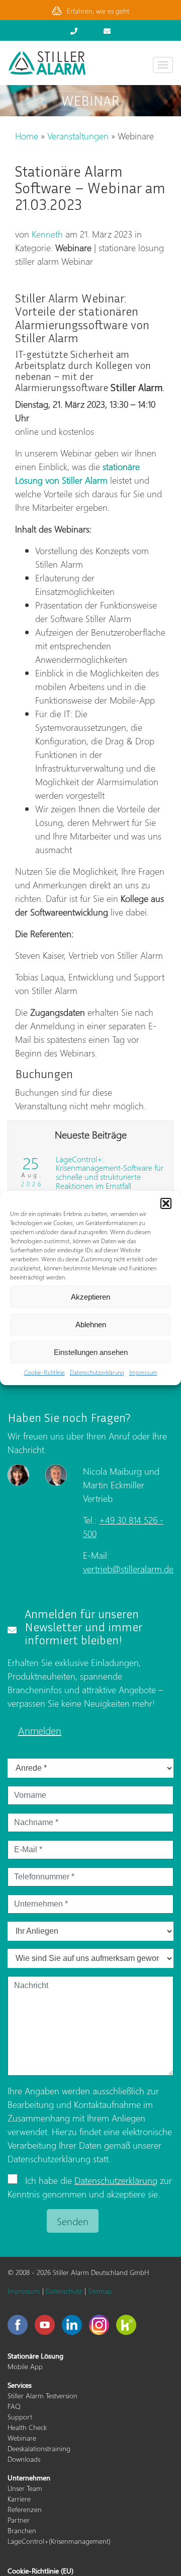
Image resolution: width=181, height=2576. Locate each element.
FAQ (14, 2406)
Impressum (143, 1372)
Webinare (22, 2438)
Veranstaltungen (78, 136)
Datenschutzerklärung (97, 1372)
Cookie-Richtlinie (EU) (40, 2571)
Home (27, 136)
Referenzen (25, 2509)
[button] (166, 1203)
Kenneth (47, 234)
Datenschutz (64, 2291)
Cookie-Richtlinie (44, 1372)
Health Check (27, 2427)
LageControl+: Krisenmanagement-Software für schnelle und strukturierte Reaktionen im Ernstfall (110, 1172)
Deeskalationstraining (39, 2448)
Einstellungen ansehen (91, 1352)
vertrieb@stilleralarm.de (128, 1569)
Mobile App (25, 2366)
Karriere (19, 2499)
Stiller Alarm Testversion (42, 2396)
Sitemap (100, 2291)
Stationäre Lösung (35, 2356)
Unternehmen (29, 2478)
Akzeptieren (90, 1297)
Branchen (22, 2530)
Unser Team (25, 2488)
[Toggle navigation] (163, 65)
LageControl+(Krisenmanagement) (59, 2541)
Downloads (24, 2459)
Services (20, 2385)
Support (20, 2417)
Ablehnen (91, 1324)
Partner (19, 2520)
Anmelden (40, 1730)
